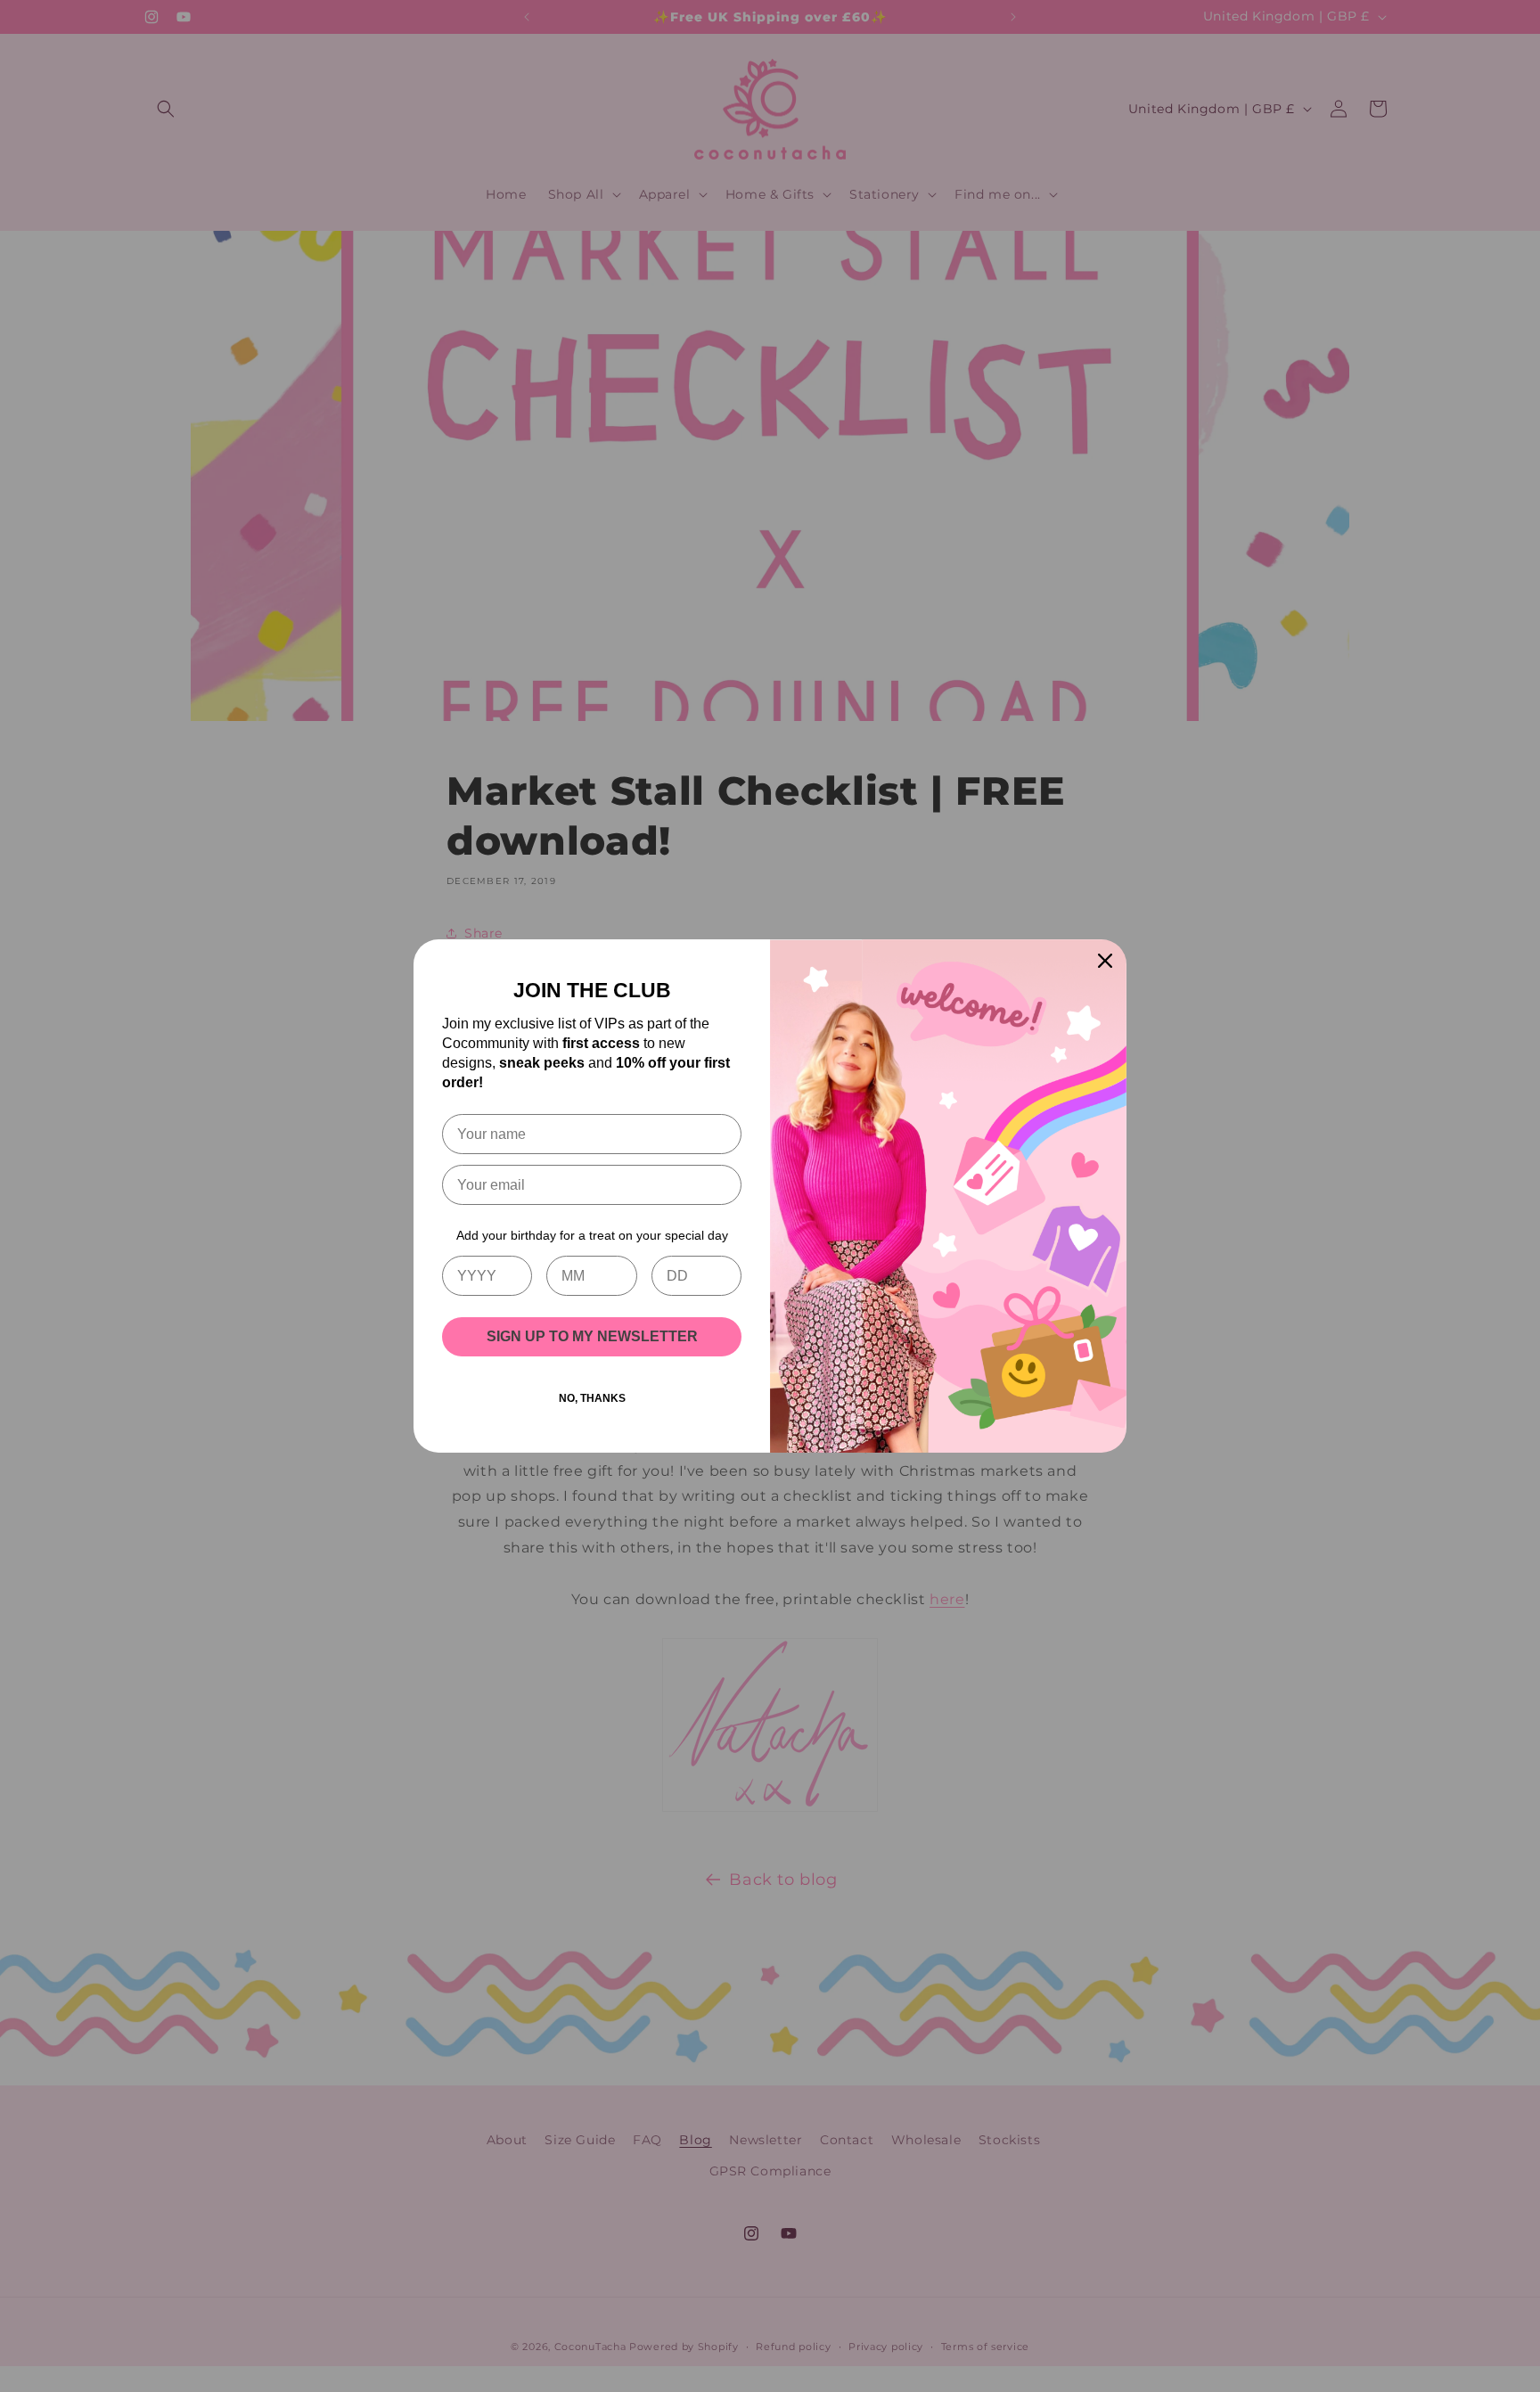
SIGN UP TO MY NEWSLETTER (592, 1336)
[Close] (1105, 961)
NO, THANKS (592, 1398)
